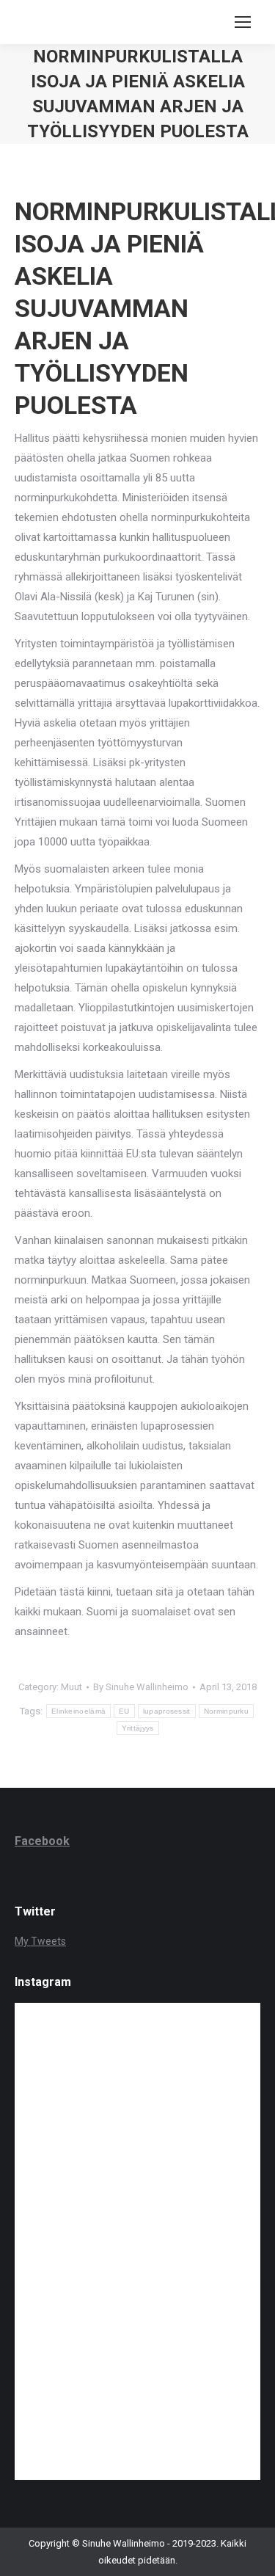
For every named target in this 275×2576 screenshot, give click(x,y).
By (141, 1687)
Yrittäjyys (138, 1728)
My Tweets (40, 1941)
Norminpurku (226, 1711)
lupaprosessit (167, 1711)
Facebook (42, 1841)
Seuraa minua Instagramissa (147, 2052)
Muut (71, 1687)
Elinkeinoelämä (78, 1711)
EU (124, 1711)
